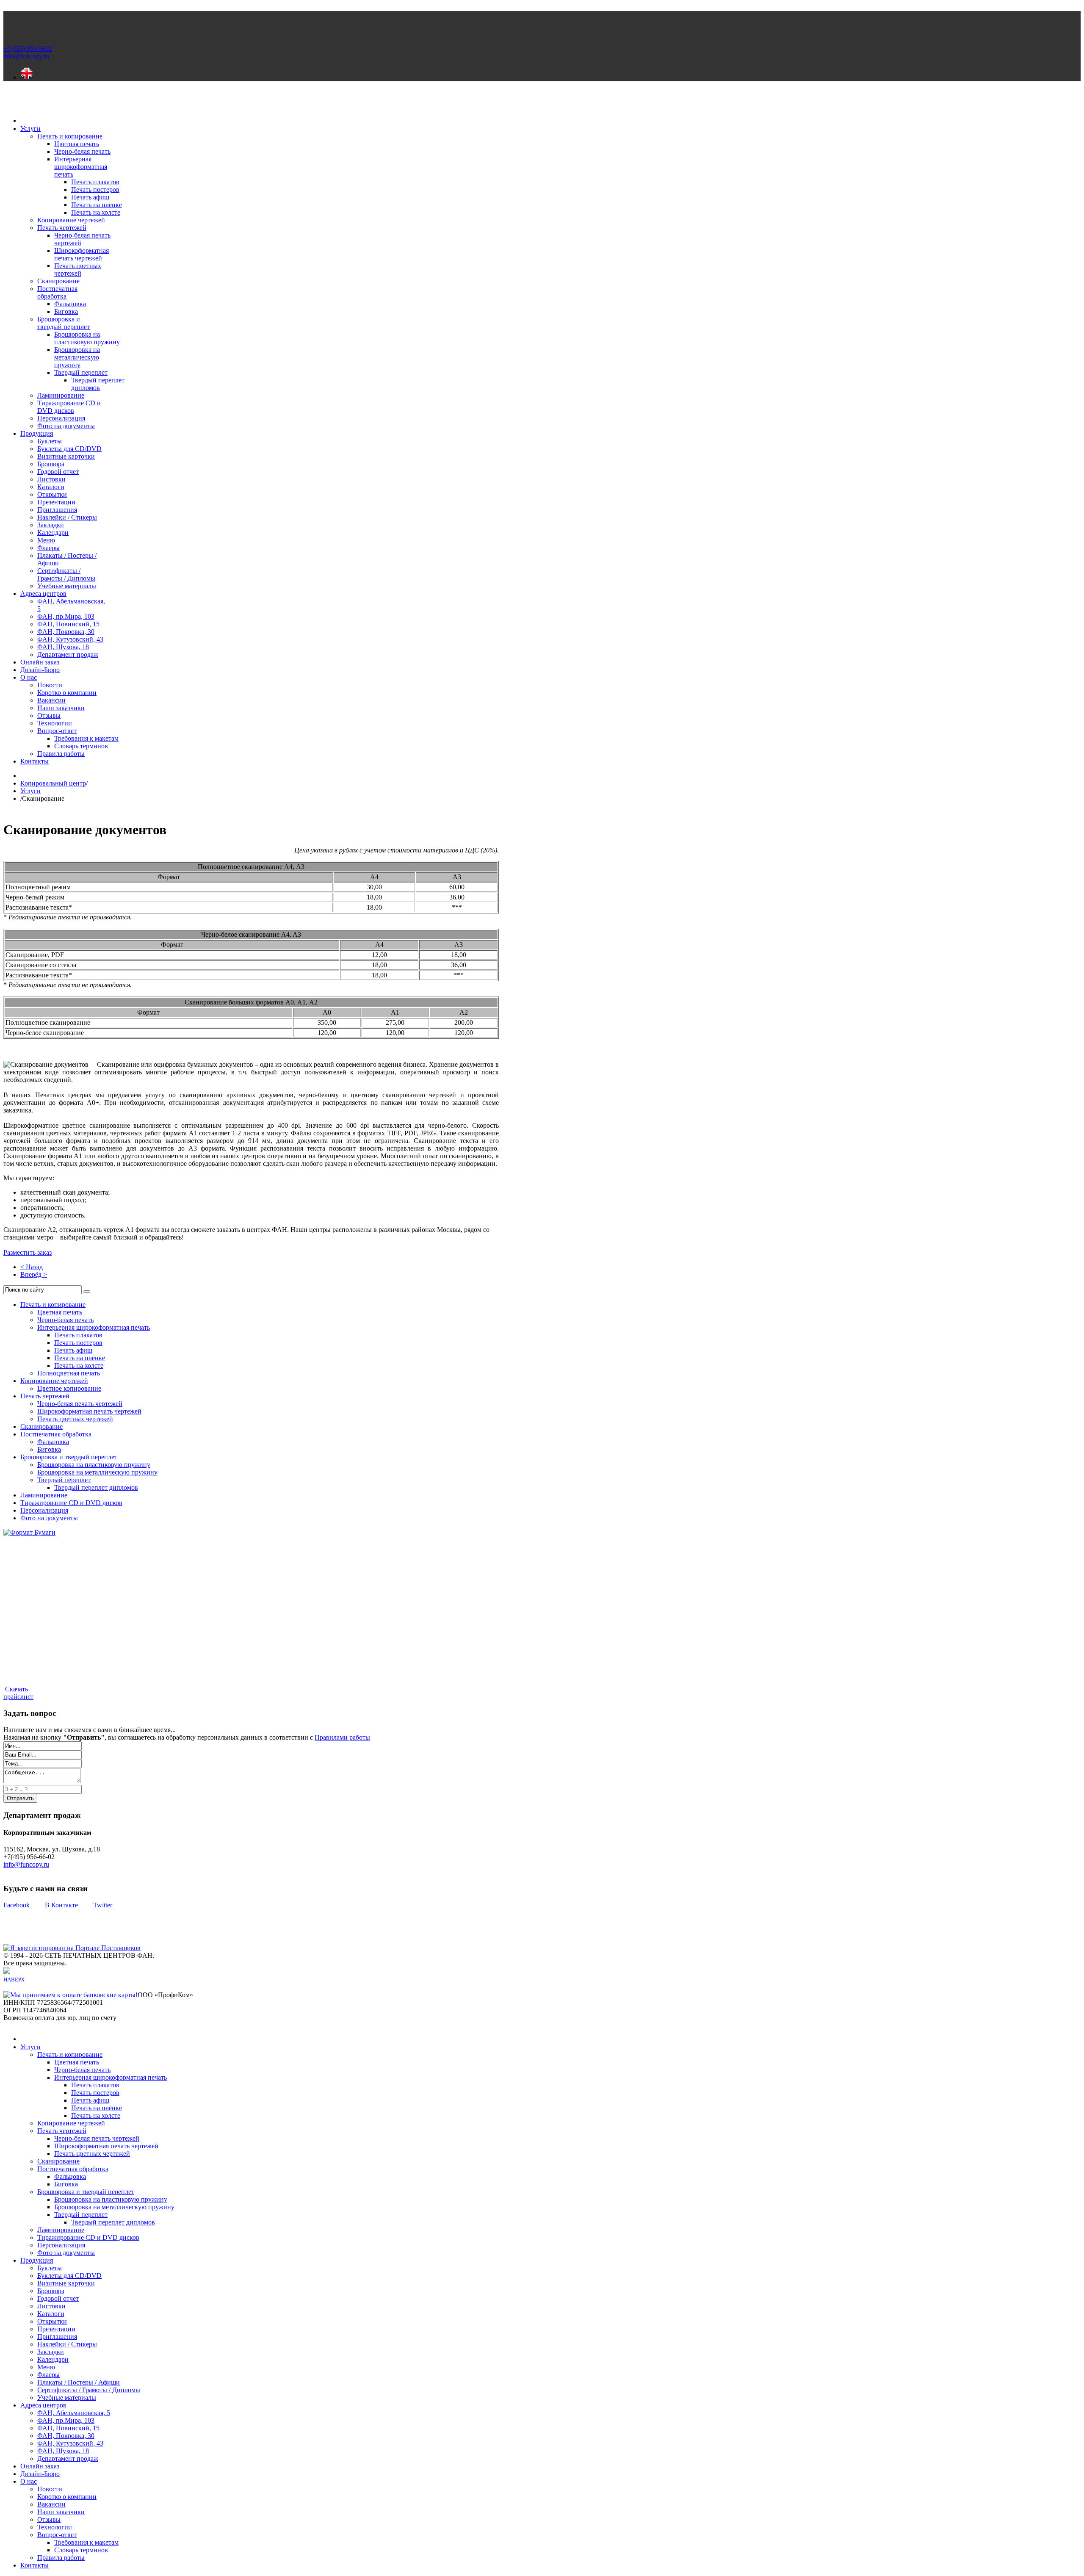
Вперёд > (34, 1274)
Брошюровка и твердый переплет (69, 1457)
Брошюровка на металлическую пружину (97, 1472)
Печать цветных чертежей (75, 1419)
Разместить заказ (28, 1252)
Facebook (17, 1905)
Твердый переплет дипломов (96, 1487)
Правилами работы (342, 1737)
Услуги (30, 791)
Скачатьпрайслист (18, 1693)
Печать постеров (78, 1343)
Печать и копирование (53, 1305)
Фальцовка (53, 1442)
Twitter (103, 1905)
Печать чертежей (45, 1396)
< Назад (32, 1267)
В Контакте (62, 1905)
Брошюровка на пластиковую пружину (94, 1465)
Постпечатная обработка (56, 1434)
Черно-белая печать (65, 1320)
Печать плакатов (78, 1335)
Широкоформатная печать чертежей (89, 1411)
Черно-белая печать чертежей (80, 1404)
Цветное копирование (69, 1388)
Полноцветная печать (69, 1373)
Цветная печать (60, 1312)
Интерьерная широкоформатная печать (94, 1327)
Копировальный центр (53, 783)
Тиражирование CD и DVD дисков (71, 1503)
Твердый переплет (64, 1480)
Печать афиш (73, 1350)
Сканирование (41, 1426)
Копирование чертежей (54, 1381)
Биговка (49, 1449)
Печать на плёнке (80, 1358)
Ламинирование (44, 1495)
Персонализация (44, 1510)
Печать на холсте (79, 1365)
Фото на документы (49, 1518)
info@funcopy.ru (26, 1864)
